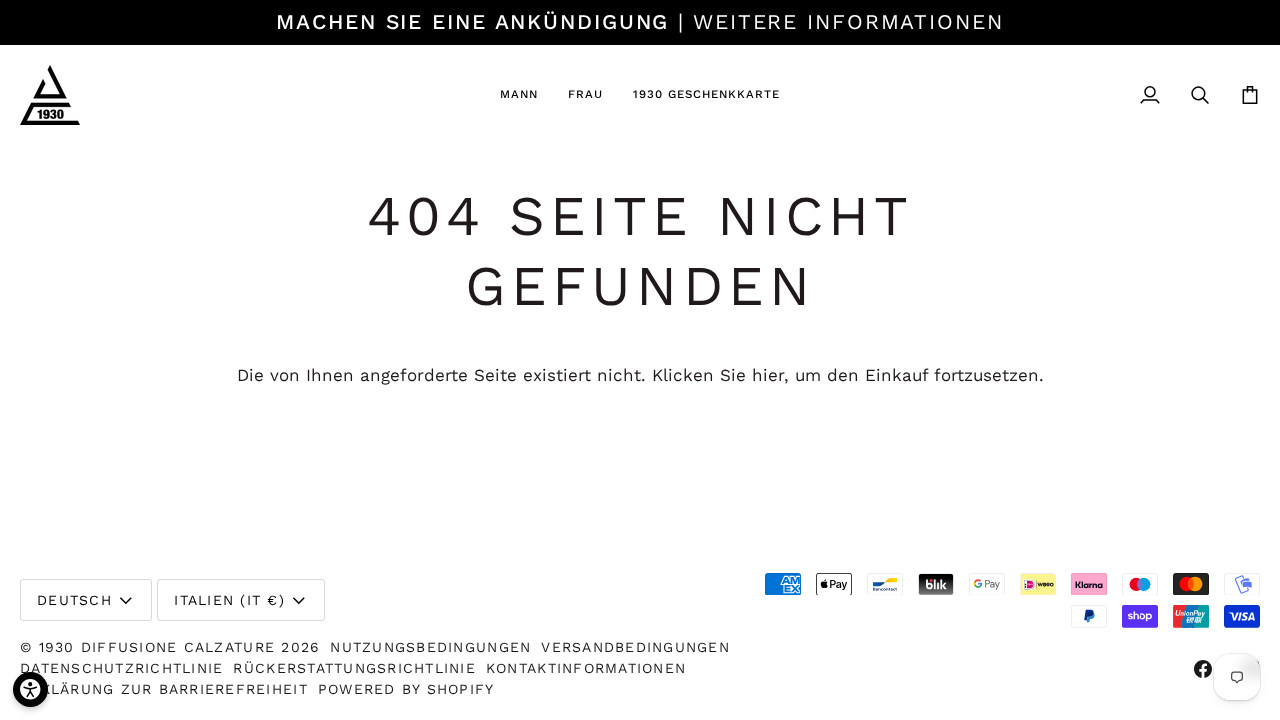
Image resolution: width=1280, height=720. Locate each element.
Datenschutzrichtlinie (121, 668)
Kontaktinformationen (586, 668)
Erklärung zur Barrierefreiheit (164, 689)
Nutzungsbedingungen (430, 647)
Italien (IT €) (229, 600)
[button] (519, 95)
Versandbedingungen (635, 647)
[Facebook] (1203, 669)
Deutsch (74, 600)
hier (768, 375)
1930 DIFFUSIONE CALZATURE (160, 647)
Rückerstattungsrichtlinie (354, 668)
